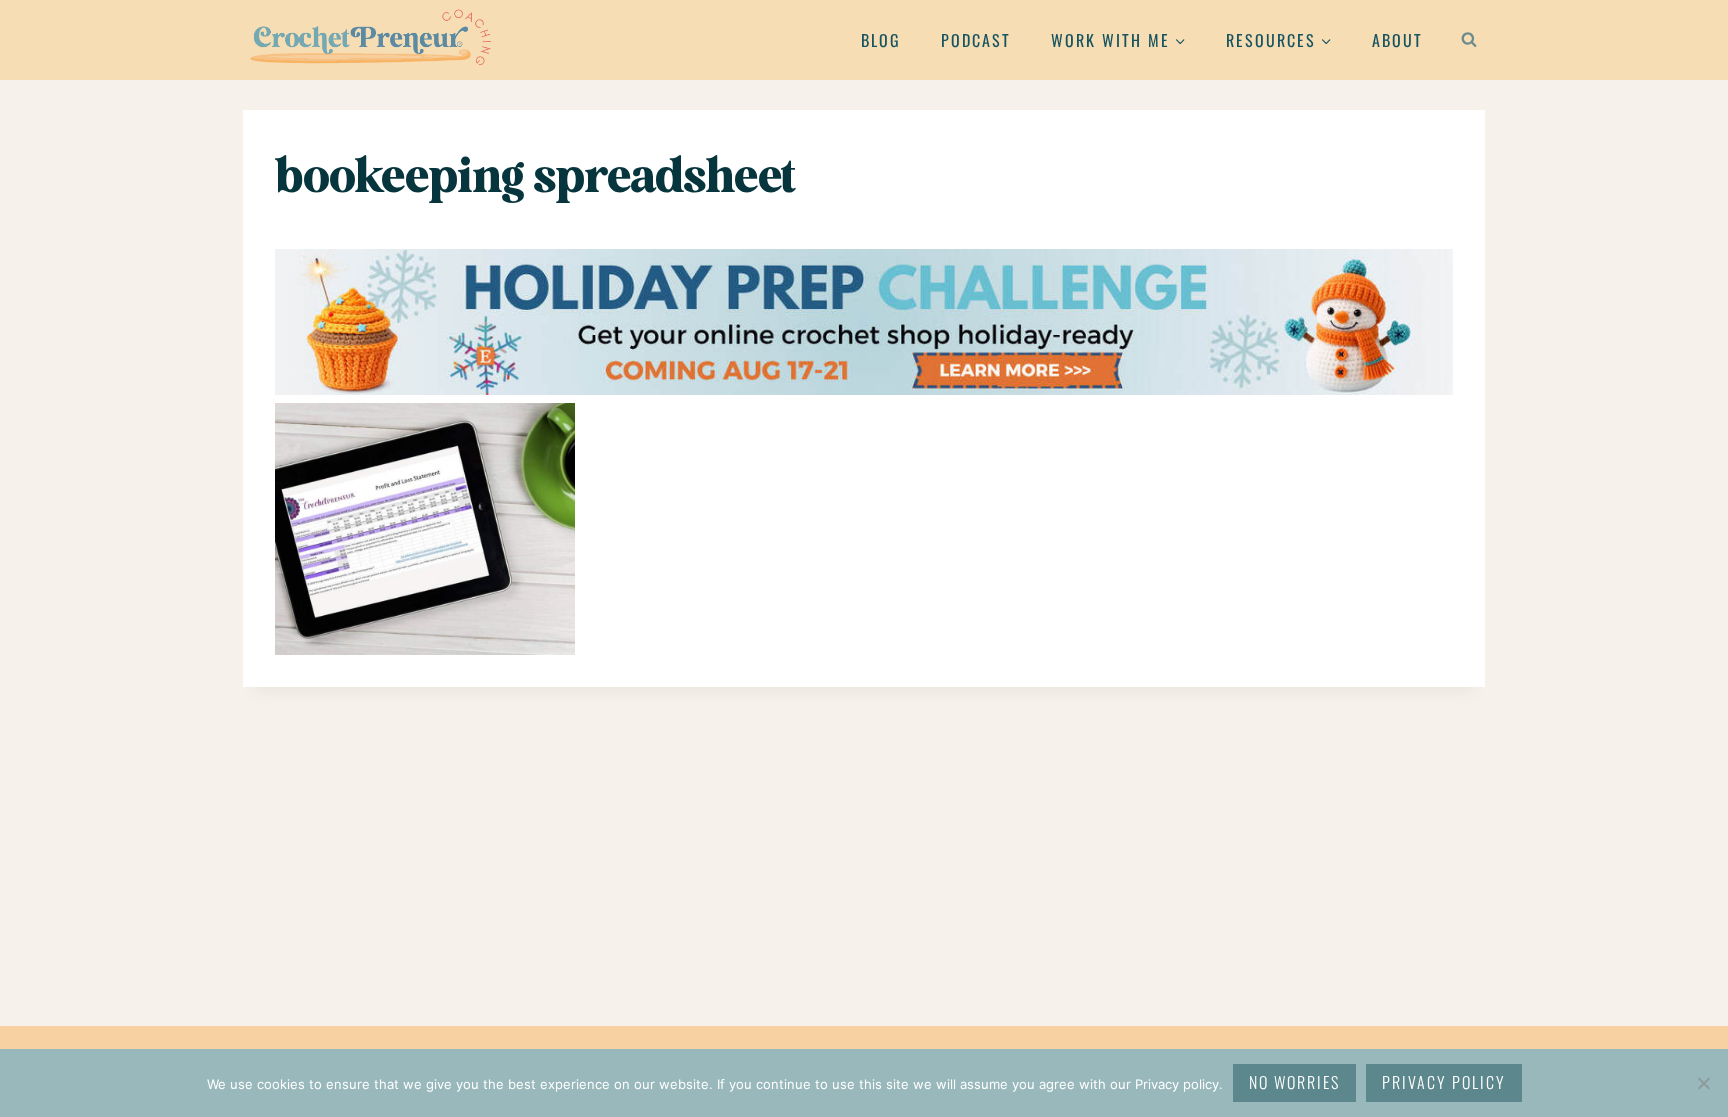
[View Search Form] (1469, 40)
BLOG (881, 40)
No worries (1294, 1082)
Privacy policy (1444, 1082)
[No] (1703, 1083)
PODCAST (976, 40)
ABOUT (1397, 40)
